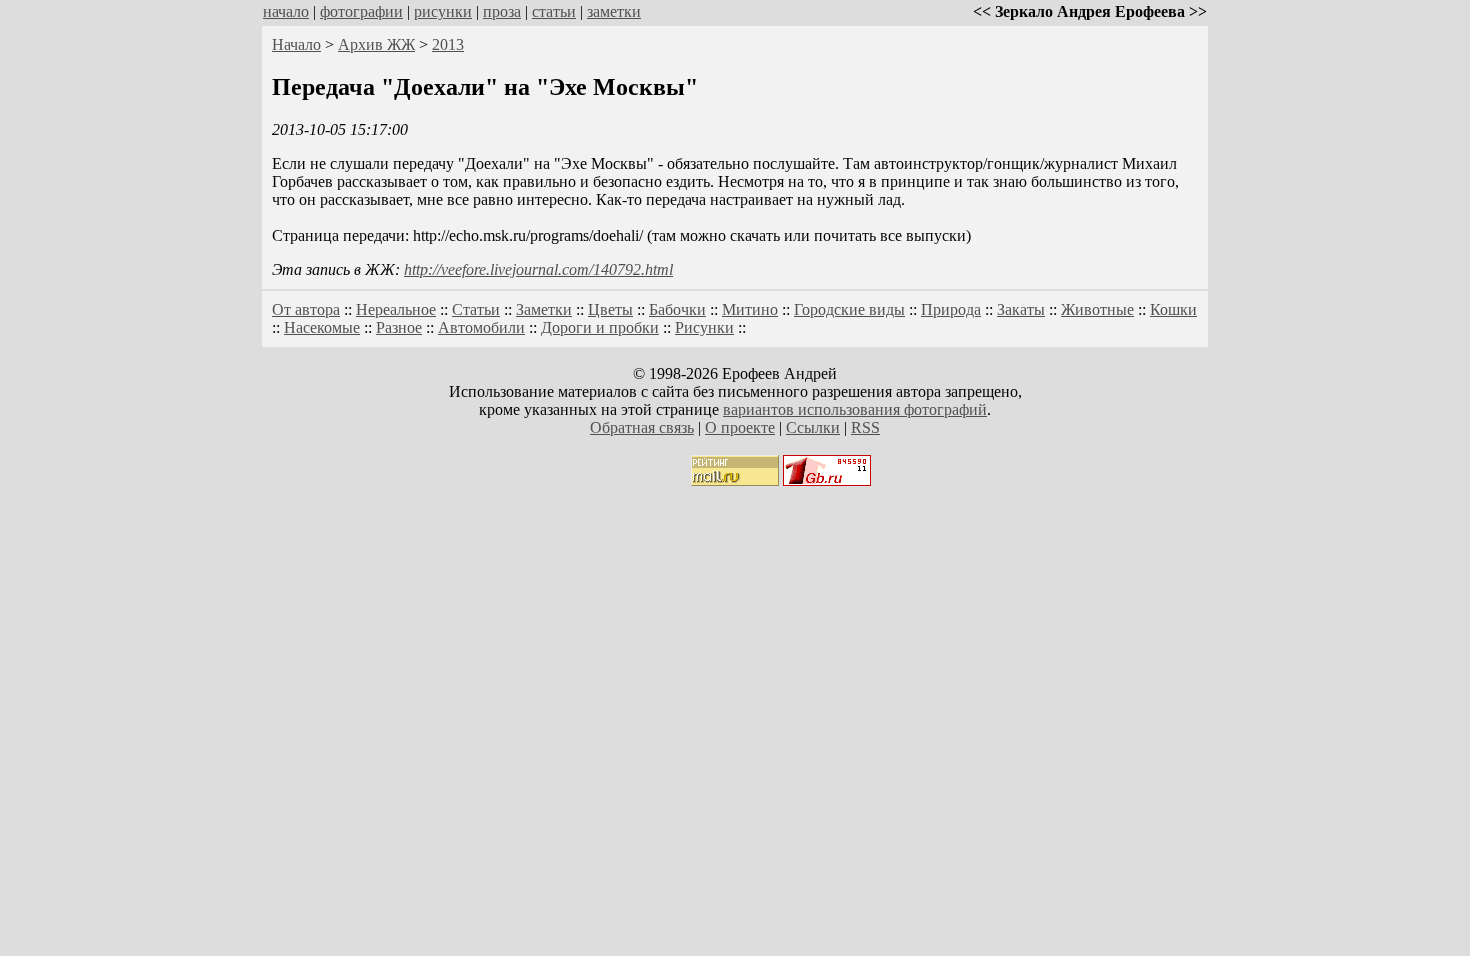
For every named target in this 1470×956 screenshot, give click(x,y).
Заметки (544, 309)
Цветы (610, 309)
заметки (614, 11)
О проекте (740, 427)
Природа (951, 309)
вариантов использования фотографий (855, 409)
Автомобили (481, 327)
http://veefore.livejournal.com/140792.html (538, 269)
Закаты (1021, 309)
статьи (554, 11)
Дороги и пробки (600, 327)
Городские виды (849, 309)
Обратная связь (642, 427)
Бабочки (677, 309)
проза (502, 11)
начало (286, 11)
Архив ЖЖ (376, 44)
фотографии (361, 11)
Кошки (1173, 309)
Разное (399, 327)
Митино (750, 309)
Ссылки (813, 427)
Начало (296, 44)
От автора (306, 309)
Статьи (476, 309)
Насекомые (322, 327)
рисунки (443, 11)
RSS (865, 427)
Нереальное (396, 309)
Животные (1097, 309)
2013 (448, 44)
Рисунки (704, 327)
